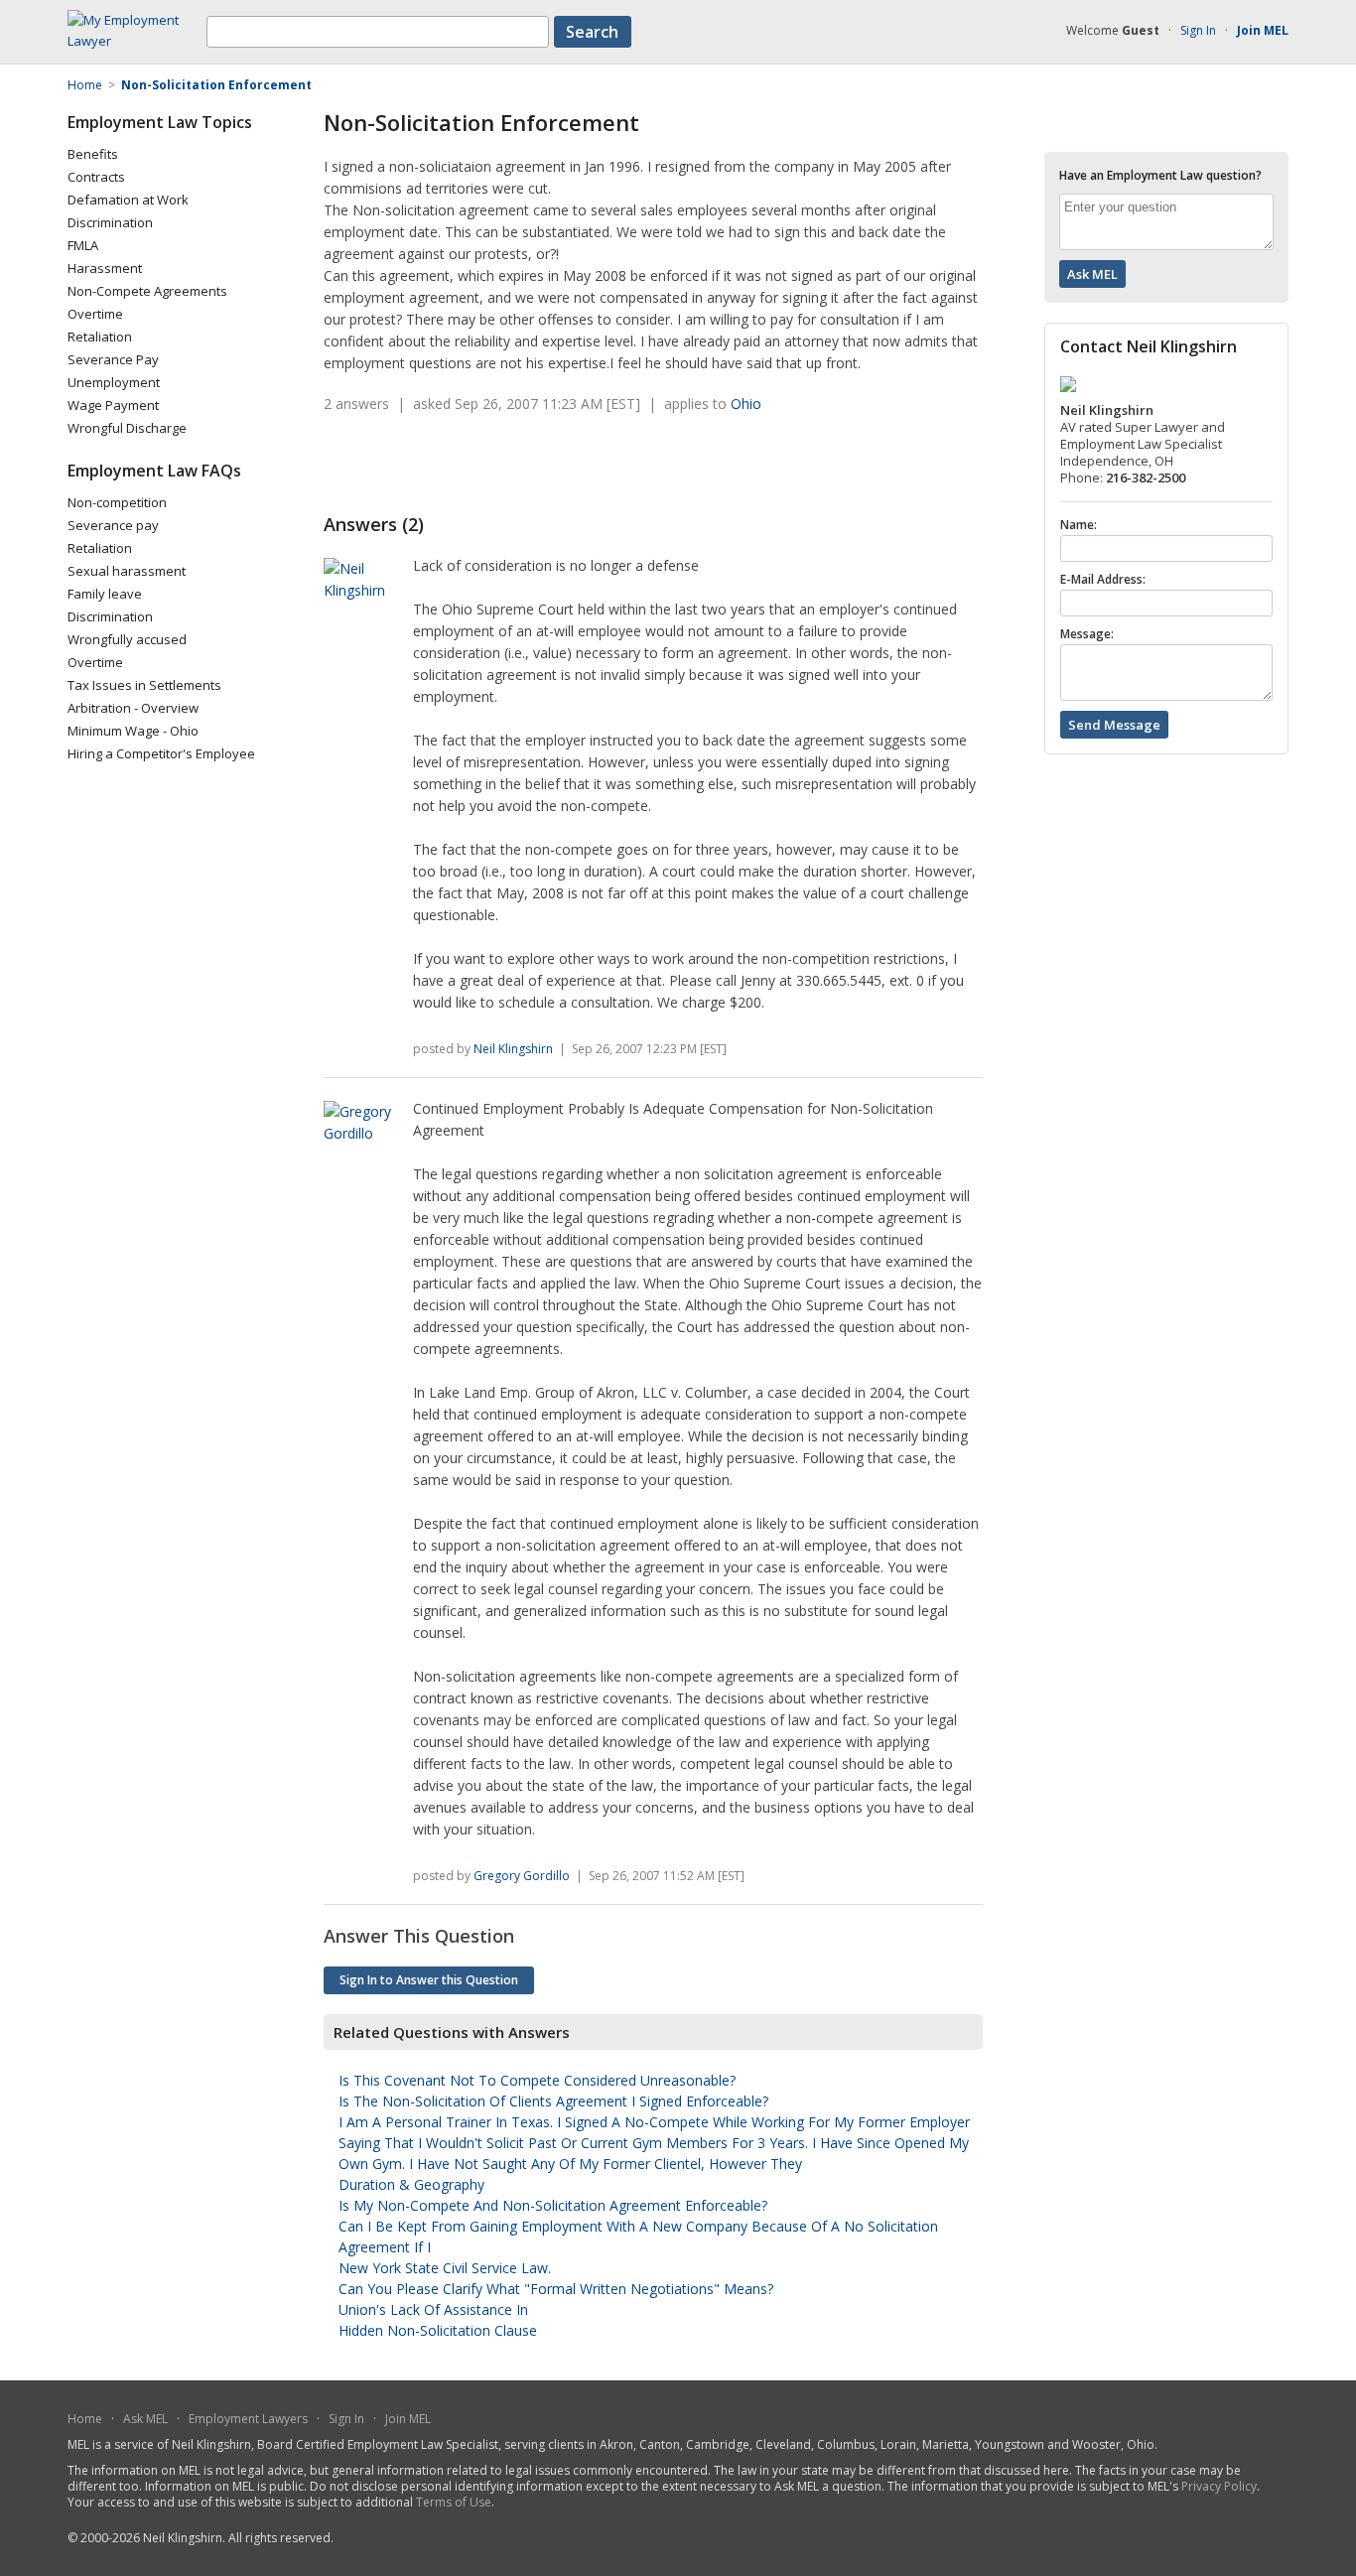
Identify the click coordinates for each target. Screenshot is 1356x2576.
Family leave (105, 594)
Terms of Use (454, 2502)
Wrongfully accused (127, 639)
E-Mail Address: (1103, 580)
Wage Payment (113, 405)
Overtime (95, 314)
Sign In (1198, 30)
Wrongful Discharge (127, 428)
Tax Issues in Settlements (144, 685)
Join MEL (408, 2419)
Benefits (93, 154)
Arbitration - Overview (133, 708)
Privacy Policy (1219, 2486)
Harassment (105, 268)
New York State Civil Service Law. (445, 2268)
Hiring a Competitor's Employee (161, 753)
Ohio (746, 404)
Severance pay (113, 525)
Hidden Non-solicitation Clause (438, 2330)
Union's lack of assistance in (433, 2309)
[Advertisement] (556, 464)
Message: (1087, 634)
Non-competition (117, 502)
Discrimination (110, 222)
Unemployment (114, 382)
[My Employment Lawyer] (137, 41)
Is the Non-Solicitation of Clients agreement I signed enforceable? (553, 2101)
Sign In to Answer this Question (429, 1980)
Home (85, 2419)
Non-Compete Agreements (147, 291)
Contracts (96, 177)
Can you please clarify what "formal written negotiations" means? (556, 2289)
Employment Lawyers (248, 2419)
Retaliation (100, 337)
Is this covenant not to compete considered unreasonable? (537, 2080)
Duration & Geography (411, 2184)
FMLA (83, 245)
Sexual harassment (127, 571)
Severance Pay (113, 359)
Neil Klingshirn (513, 1049)
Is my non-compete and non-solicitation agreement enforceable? (553, 2205)
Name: (1079, 525)
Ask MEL (145, 2419)
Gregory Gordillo (522, 1876)
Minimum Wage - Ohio (133, 731)
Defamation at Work (128, 200)
